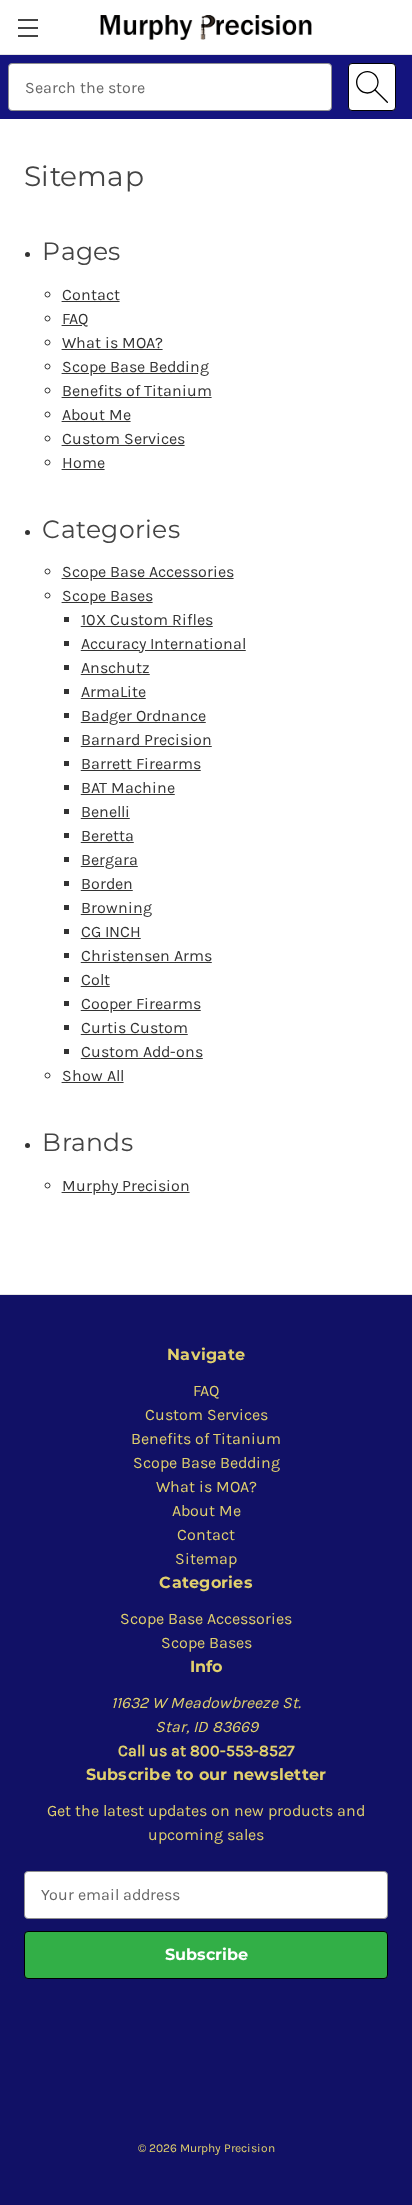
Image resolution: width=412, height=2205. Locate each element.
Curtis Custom (134, 1027)
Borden (107, 883)
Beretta (107, 835)
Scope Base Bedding (135, 366)
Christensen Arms (146, 955)
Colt (95, 979)
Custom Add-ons (142, 1051)
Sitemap (206, 1558)
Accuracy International (163, 643)
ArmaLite (113, 691)
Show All (93, 1075)
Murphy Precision (126, 1185)
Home (83, 462)
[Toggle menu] (27, 27)
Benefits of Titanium (137, 390)
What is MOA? (112, 342)
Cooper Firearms (141, 1003)
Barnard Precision (146, 739)
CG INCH (111, 931)
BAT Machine (128, 787)
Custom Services (123, 438)
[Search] (372, 87)
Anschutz (115, 667)
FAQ (75, 318)
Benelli (105, 811)
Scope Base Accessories (148, 571)
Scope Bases (107, 595)
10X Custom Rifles (147, 619)
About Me (96, 414)
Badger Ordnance (143, 715)
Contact (91, 294)
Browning (116, 907)
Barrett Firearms (141, 763)
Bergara (109, 859)
